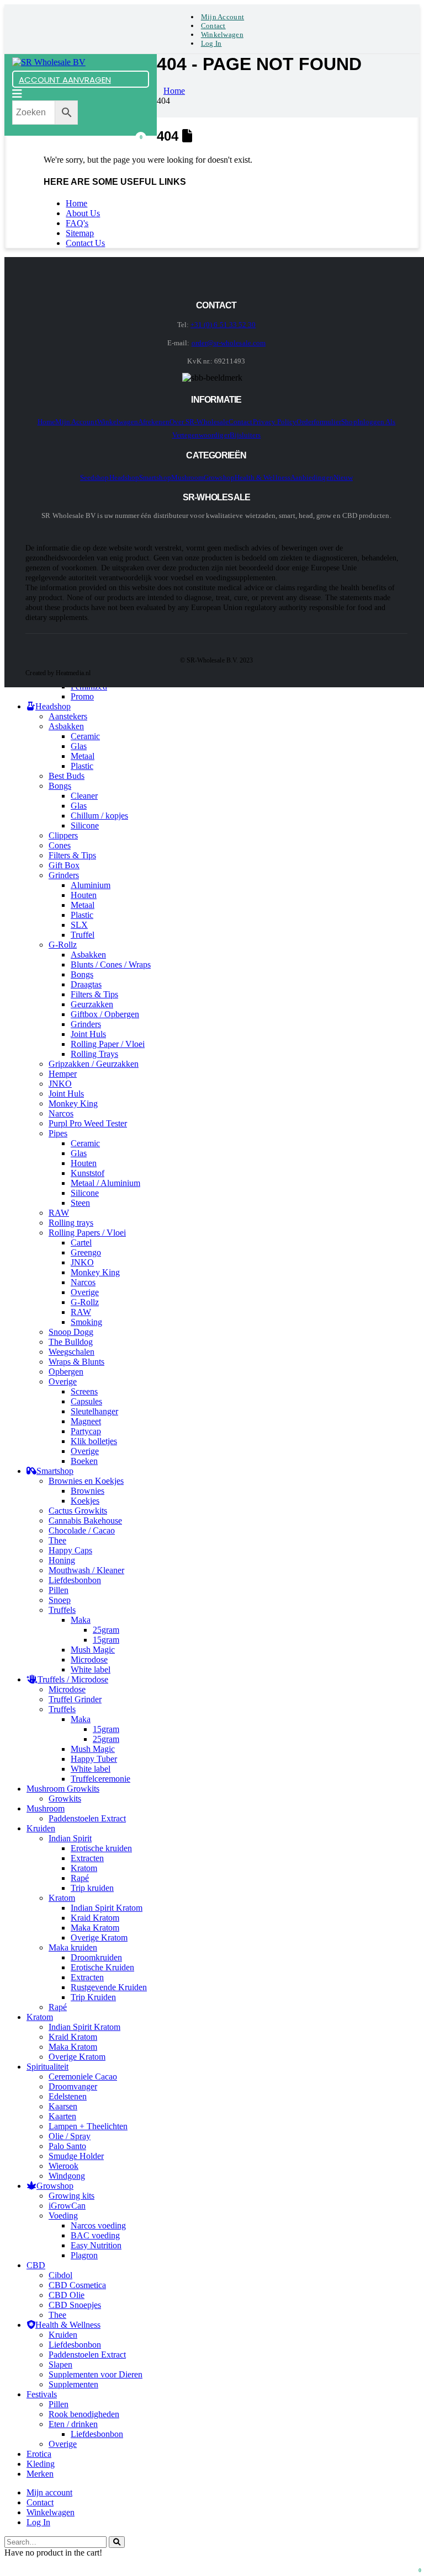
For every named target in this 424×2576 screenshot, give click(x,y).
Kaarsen (63, 2106)
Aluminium (91, 885)
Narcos (61, 1113)
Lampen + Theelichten (88, 2126)
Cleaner (84, 796)
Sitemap (80, 233)
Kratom (84, 1868)
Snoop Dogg (71, 1332)
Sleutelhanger (94, 1411)
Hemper (63, 1074)
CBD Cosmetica (77, 2285)
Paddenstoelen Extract (87, 1818)
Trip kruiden (92, 1888)
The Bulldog (71, 1342)
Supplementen (73, 2384)
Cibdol (60, 2275)
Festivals (42, 2394)
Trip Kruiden (93, 1997)
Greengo (86, 1252)
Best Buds (67, 776)
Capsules (86, 1401)
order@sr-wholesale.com (229, 343)
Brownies (88, 1491)
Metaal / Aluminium (105, 1183)
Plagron (84, 2255)
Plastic (82, 766)
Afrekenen (154, 422)
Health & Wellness (263, 477)
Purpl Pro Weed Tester (88, 1123)
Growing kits (71, 2196)
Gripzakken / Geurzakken (94, 1064)
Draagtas (86, 984)
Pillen (59, 1590)
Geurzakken (92, 1004)
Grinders (64, 875)
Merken (40, 2474)
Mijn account (222, 17)
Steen (80, 1203)
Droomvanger (73, 2086)
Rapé (80, 1878)
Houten (84, 895)
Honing (62, 1560)
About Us (83, 213)
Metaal (83, 756)
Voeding (63, 2216)
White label (91, 1669)
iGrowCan (67, 2206)
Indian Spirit (70, 1838)
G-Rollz (63, 945)
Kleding (41, 2464)
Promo (82, 696)
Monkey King (73, 1103)
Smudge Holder (76, 2156)
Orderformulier (319, 422)
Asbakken (66, 726)
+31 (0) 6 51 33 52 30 (223, 325)
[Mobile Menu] (17, 94)
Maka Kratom (95, 1928)
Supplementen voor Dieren (96, 2374)
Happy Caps (70, 1550)
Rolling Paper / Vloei (108, 1044)
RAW (59, 1213)
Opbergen (66, 1372)
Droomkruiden (96, 1957)
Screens (84, 1391)
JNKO (60, 1084)
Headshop (124, 477)
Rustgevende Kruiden (109, 1987)
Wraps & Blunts (76, 1362)
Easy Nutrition (96, 2245)
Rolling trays (71, 1223)
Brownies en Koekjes (86, 1481)
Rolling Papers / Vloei (87, 1233)
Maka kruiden (73, 1947)
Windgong (67, 2176)
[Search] (117, 2542)
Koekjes (85, 1501)
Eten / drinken (73, 2424)
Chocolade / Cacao (82, 1530)
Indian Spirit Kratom (107, 1908)
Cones (60, 845)
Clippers (63, 835)
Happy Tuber (94, 1759)
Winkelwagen (222, 34)
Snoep (60, 1600)
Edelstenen (68, 2096)
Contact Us (85, 243)
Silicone (85, 825)
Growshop (219, 477)
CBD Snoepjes (75, 2305)
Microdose (89, 1660)
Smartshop (155, 477)
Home (76, 203)
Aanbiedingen (312, 477)
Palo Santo (67, 2146)
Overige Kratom (99, 1938)
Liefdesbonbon (75, 1580)
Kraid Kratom (95, 1918)
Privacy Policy (275, 422)
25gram (106, 1630)
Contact (213, 26)
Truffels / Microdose (73, 1679)
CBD (36, 2265)
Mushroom (188, 477)
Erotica (39, 2454)
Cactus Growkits (78, 1511)
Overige (85, 1292)
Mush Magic (93, 1650)
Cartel (81, 1242)
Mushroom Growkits (63, 1789)
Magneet (86, 1421)
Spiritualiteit (47, 2067)
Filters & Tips (72, 855)
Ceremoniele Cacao (83, 2077)
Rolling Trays (94, 1054)
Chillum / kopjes (99, 816)
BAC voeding (95, 2235)
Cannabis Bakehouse (85, 1521)
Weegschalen (71, 1352)
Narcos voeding (98, 2225)
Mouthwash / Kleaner (86, 1570)
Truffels (62, 1610)
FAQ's (77, 223)
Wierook (63, 2166)
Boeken (84, 1461)
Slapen (60, 2364)
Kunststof (88, 1173)
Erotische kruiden (101, 1848)
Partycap (86, 1431)
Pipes (58, 1133)
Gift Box (64, 865)
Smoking (86, 1322)
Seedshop (95, 477)
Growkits (65, 1799)
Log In (211, 43)
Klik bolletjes (94, 1441)
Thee (57, 1540)
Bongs (60, 786)
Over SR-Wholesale (199, 422)
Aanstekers (68, 716)
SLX (79, 925)
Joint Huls (88, 1034)
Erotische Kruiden (102, 1967)
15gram (106, 1640)
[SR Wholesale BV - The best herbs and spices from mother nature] (49, 62)
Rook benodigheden (84, 2414)
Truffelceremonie (100, 1779)
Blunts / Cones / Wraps (111, 964)
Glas (79, 746)
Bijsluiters (245, 435)
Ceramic (85, 736)
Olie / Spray (70, 2136)
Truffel (83, 935)
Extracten (87, 1858)
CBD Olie (67, 2295)
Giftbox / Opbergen (105, 1014)
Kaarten (62, 2116)
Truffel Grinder (75, 1699)
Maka (81, 1620)
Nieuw (343, 477)
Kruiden (41, 1828)
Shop (349, 422)
